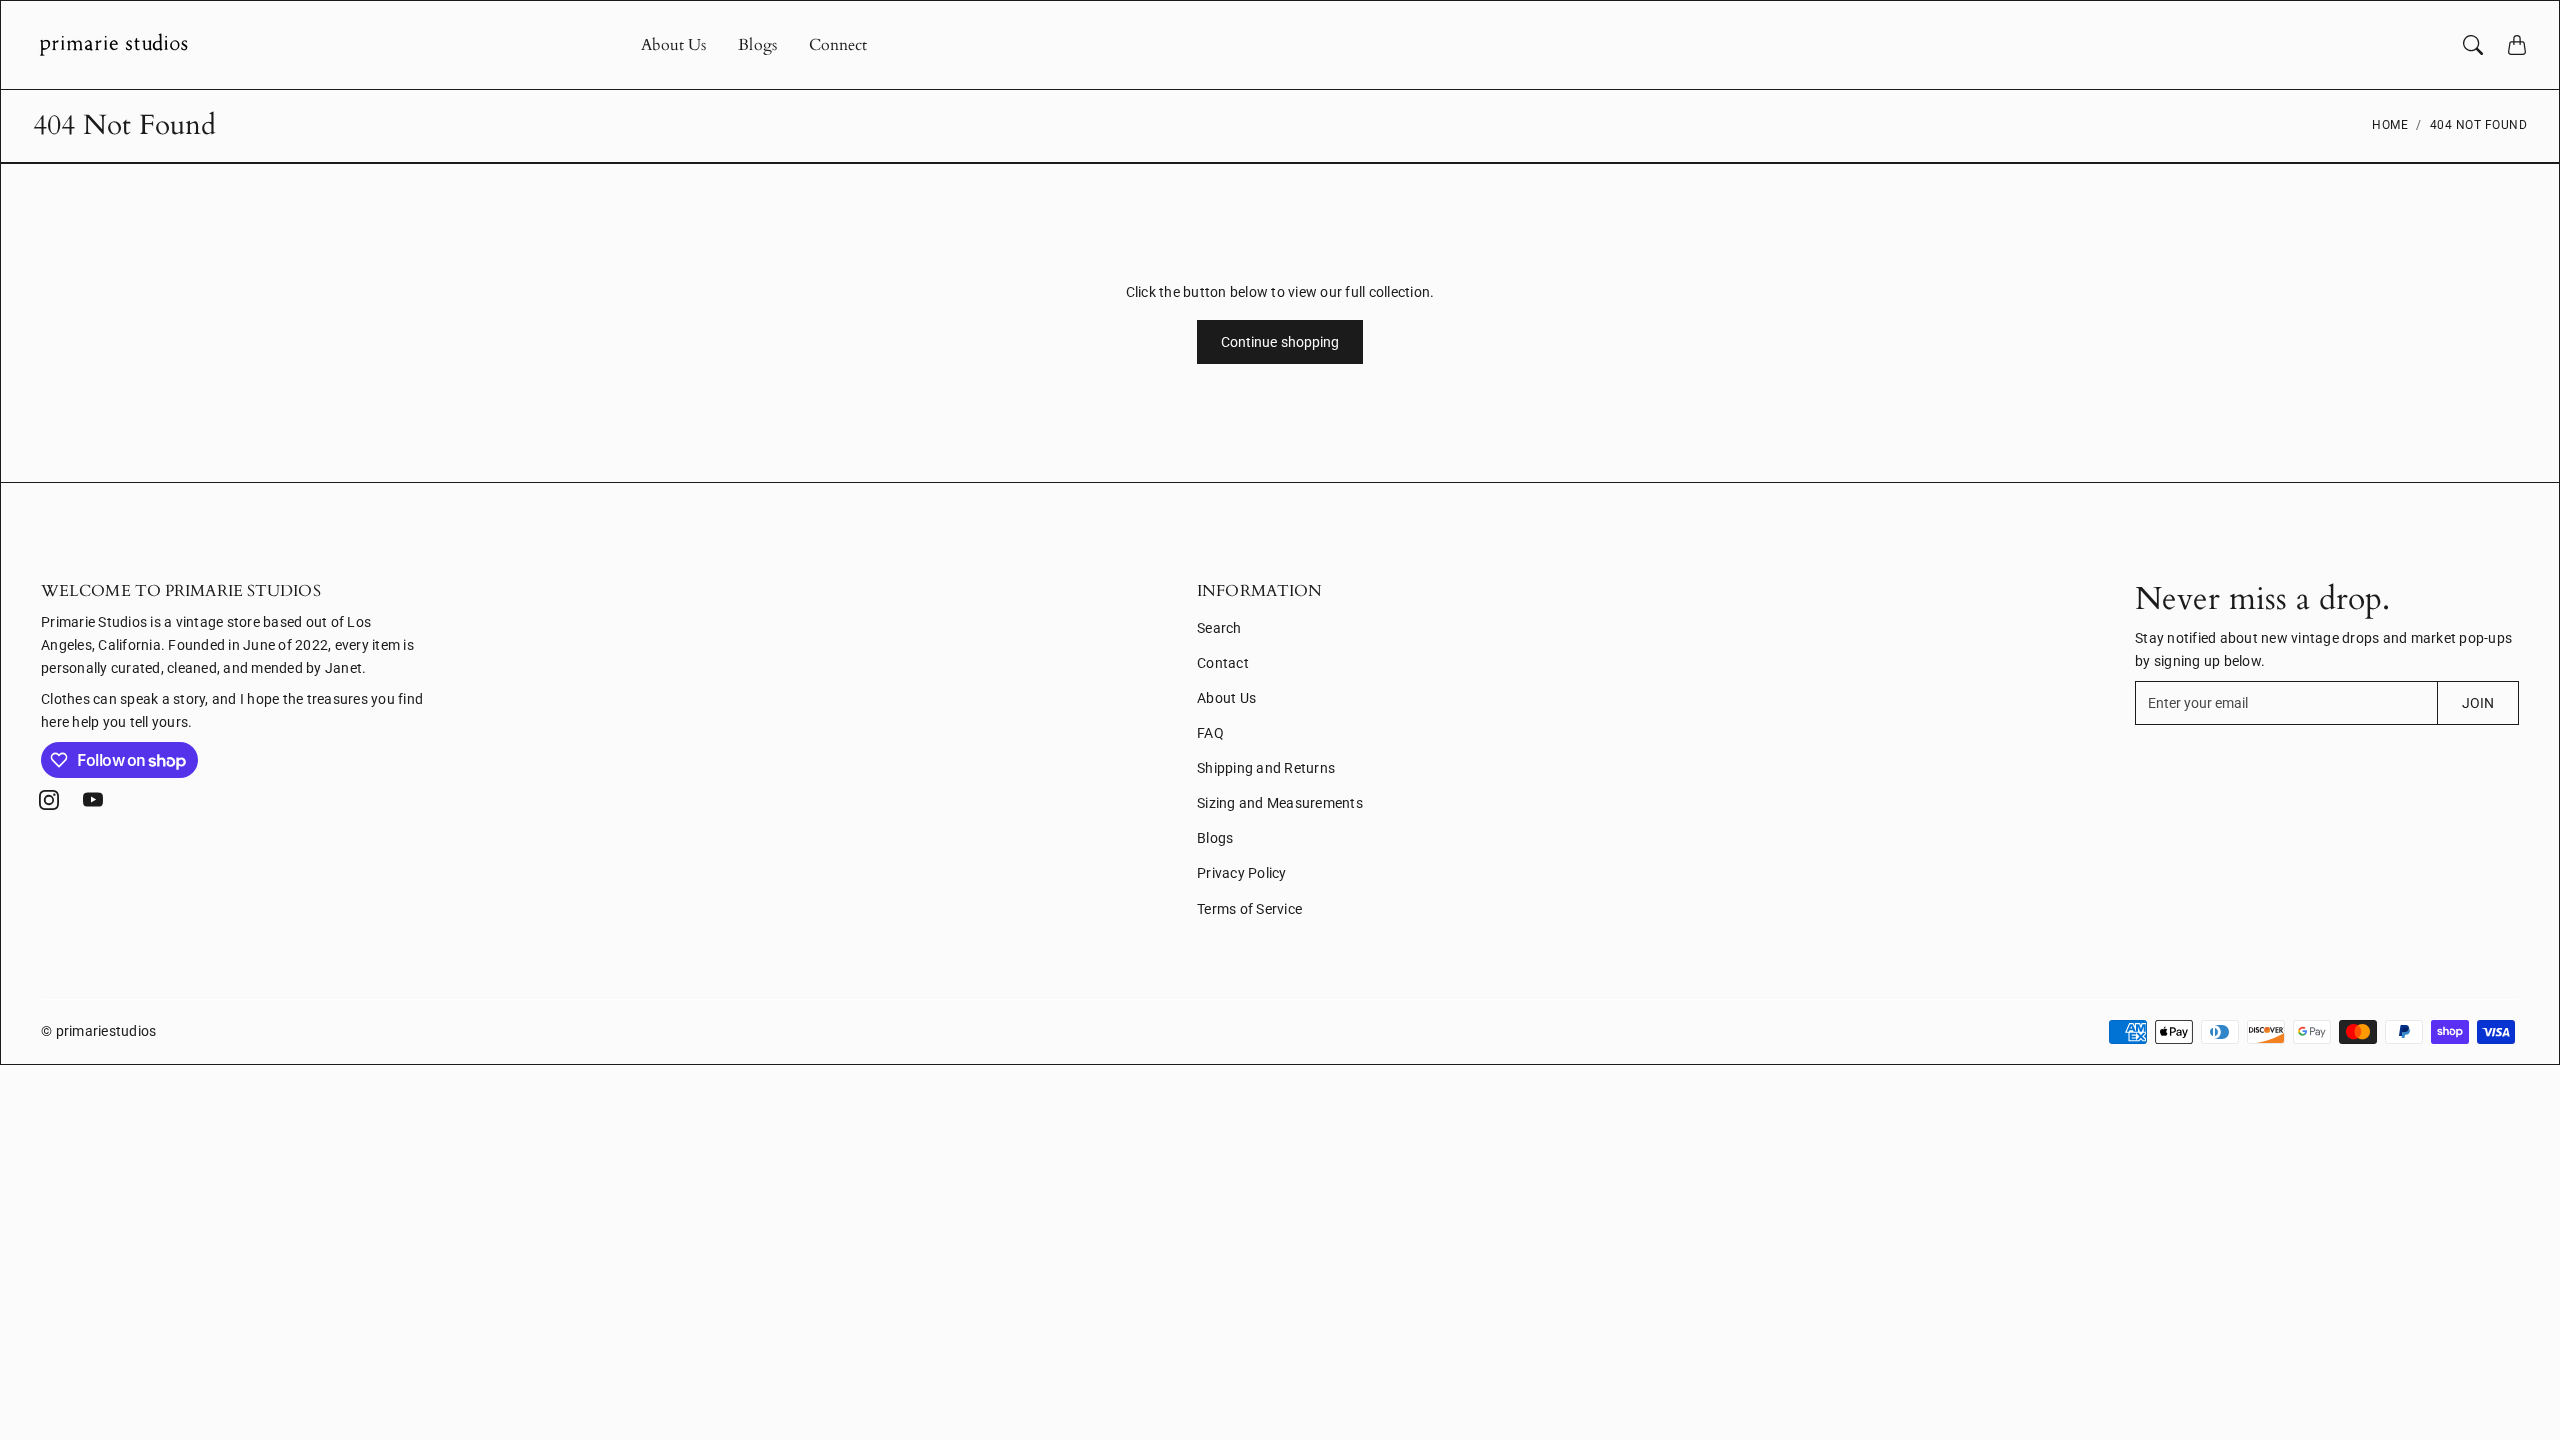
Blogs (757, 45)
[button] (49, 800)
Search (1219, 628)
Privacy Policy (1242, 873)
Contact (1223, 663)
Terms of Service (1249, 909)
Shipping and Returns (1266, 768)
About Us (674, 45)
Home (2390, 125)
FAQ (1210, 733)
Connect (838, 45)
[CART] (2517, 45)
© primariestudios (98, 1031)
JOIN (2478, 703)
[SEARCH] (2473, 45)
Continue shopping (1280, 342)
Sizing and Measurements (1280, 803)
